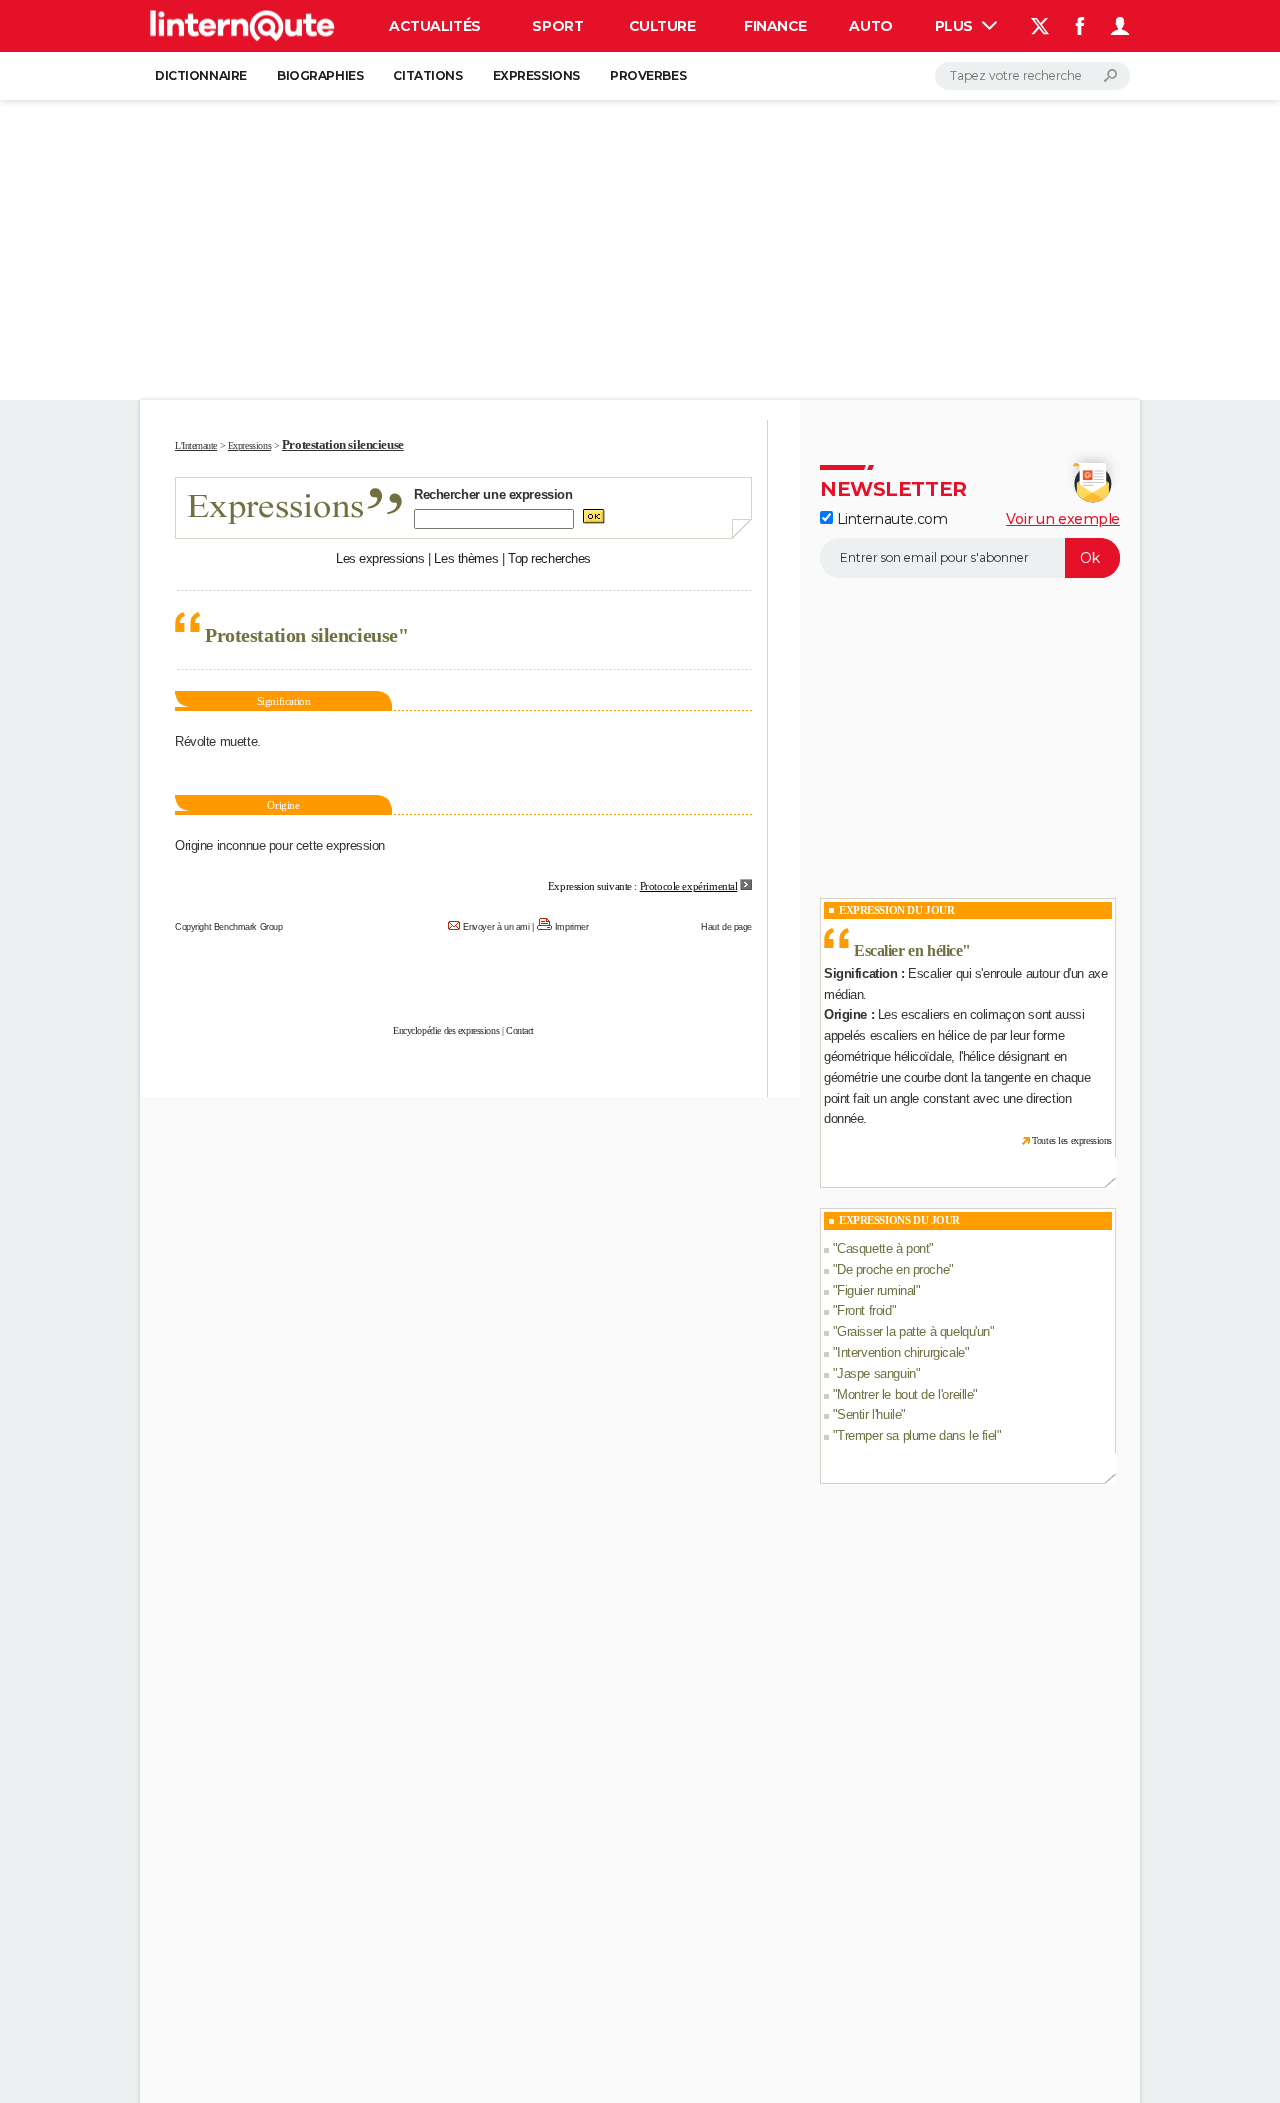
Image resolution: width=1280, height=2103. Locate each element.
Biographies (320, 75)
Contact (520, 1030)
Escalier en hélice (908, 950)
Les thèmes (466, 558)
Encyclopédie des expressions (446, 1030)
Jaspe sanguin (876, 1373)
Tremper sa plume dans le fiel (917, 1435)
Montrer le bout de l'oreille (905, 1394)
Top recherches (549, 558)
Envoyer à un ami (496, 927)
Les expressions (380, 558)
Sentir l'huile (869, 1414)
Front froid (864, 1310)
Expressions (536, 75)
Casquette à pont (883, 1248)
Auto (870, 26)
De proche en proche (893, 1269)
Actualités (435, 26)
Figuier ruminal (876, 1290)
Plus (956, 26)
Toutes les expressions (1072, 1140)
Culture (662, 26)
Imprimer (572, 927)
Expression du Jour (896, 910)
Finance (775, 26)
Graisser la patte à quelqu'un (913, 1331)
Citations (427, 75)
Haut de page (726, 927)
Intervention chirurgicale (901, 1352)
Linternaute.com (890, 519)
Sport (557, 26)
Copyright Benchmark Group (229, 927)
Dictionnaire (201, 75)
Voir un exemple (1063, 519)
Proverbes (648, 75)
